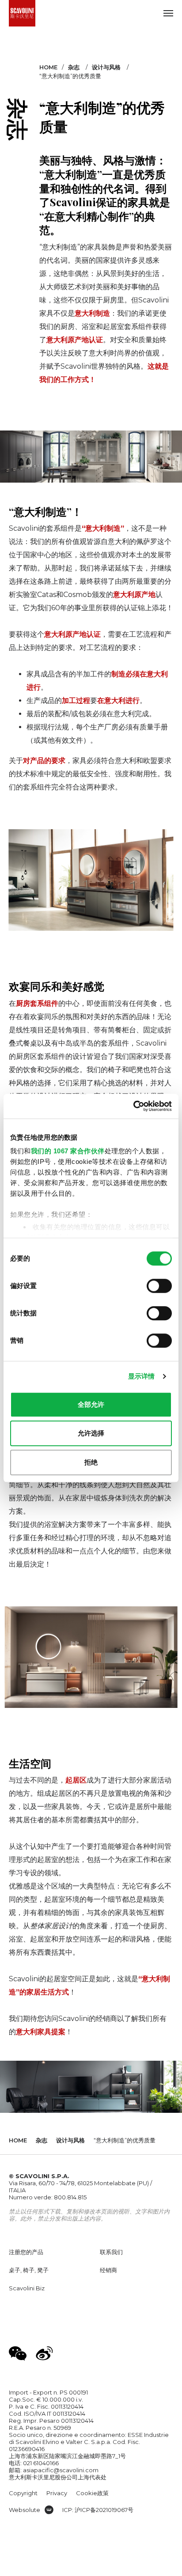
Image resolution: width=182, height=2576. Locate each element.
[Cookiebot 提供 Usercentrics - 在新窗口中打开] (133, 1106)
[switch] (159, 1286)
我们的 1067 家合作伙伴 (68, 1151)
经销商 (108, 2270)
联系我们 (111, 2252)
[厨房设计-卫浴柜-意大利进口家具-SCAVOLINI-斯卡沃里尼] (22, 13)
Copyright (23, 2493)
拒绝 (91, 1462)
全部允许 (91, 1404)
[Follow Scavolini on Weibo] (44, 2353)
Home (48, 67)
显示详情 (141, 1376)
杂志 (74, 67)
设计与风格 (106, 67)
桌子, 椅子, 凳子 (29, 2270)
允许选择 (91, 1433)
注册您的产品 (26, 2252)
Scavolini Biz (27, 2288)
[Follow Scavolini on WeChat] (18, 2353)
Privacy (57, 2493)
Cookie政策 (92, 2493)
